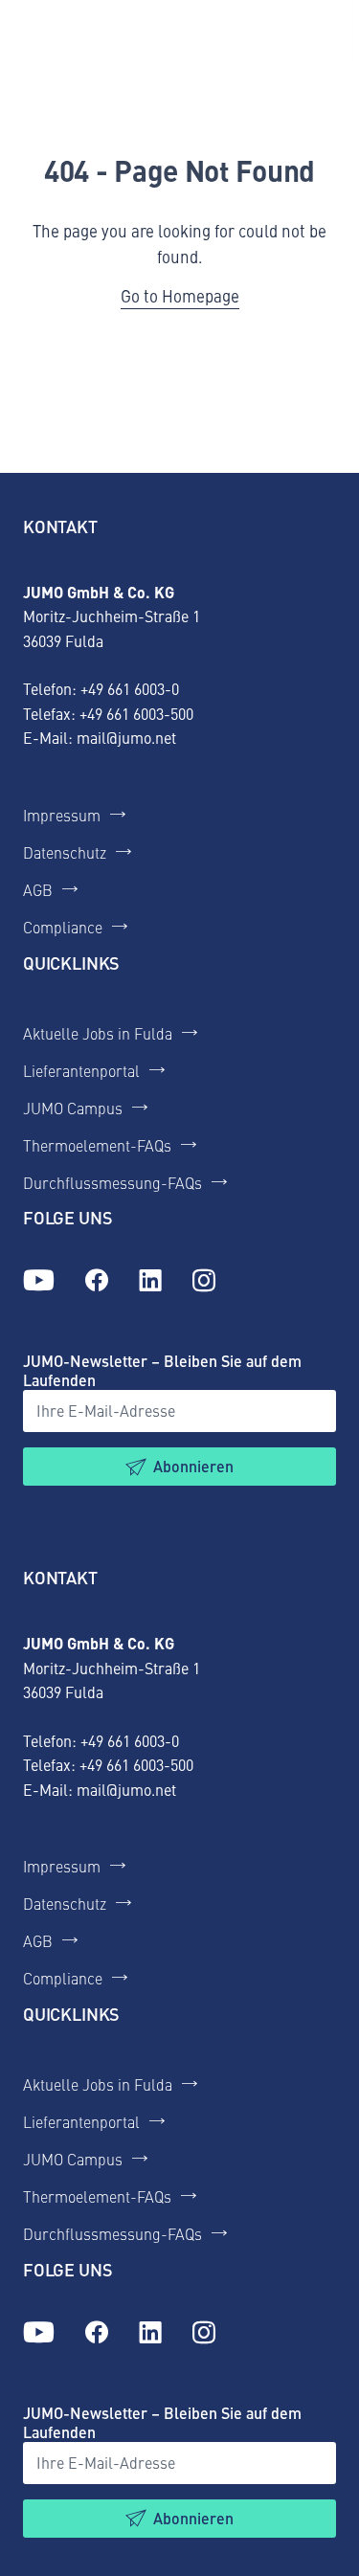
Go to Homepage (180, 296)
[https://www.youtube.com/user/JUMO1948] (39, 1281)
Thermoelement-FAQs (97, 1145)
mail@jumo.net (126, 737)
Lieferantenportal (81, 1070)
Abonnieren (193, 1466)
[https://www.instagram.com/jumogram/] (204, 1281)
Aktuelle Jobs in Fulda (98, 1033)
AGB (38, 889)
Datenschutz (65, 852)
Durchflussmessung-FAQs (112, 1182)
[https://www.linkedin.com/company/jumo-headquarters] (150, 1281)
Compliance (63, 927)
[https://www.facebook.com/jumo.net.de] (97, 1281)
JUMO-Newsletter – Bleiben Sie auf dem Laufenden (162, 1370)
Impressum (62, 815)
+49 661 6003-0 (130, 688)
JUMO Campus (73, 1108)
